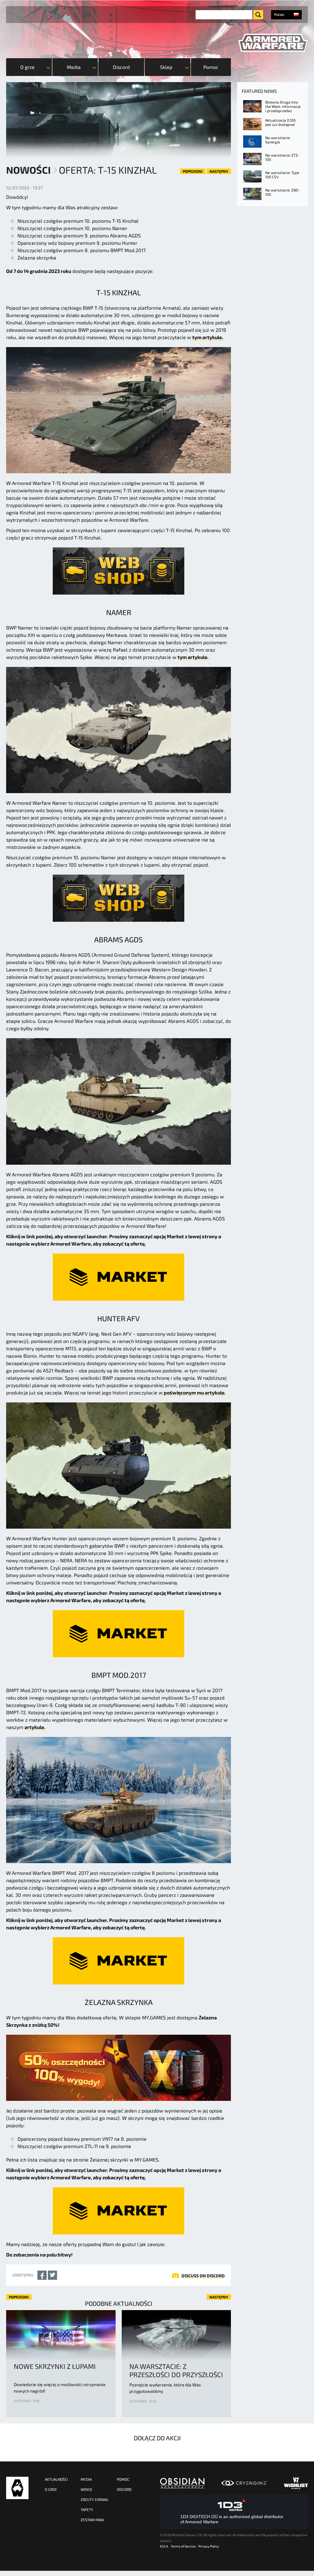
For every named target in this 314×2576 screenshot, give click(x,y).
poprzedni (193, 171)
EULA (164, 2546)
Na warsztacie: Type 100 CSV (282, 175)
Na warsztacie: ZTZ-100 (282, 157)
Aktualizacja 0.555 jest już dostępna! (280, 122)
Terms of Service (183, 2546)
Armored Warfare (17, 2488)
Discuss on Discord (203, 2276)
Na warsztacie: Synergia (278, 140)
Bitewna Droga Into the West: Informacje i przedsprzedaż (283, 106)
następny (219, 171)
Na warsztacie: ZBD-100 (282, 192)
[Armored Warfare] (273, 43)
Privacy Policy (209, 2546)
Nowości (28, 170)
